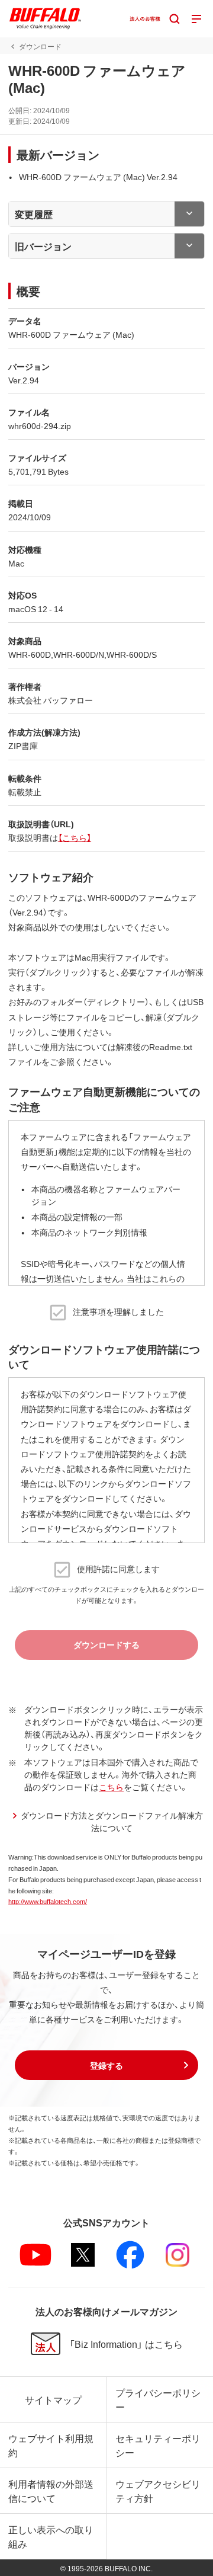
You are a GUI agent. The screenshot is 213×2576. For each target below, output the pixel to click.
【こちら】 (75, 837)
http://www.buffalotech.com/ (48, 1901)
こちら (111, 1787)
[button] (106, 2065)
